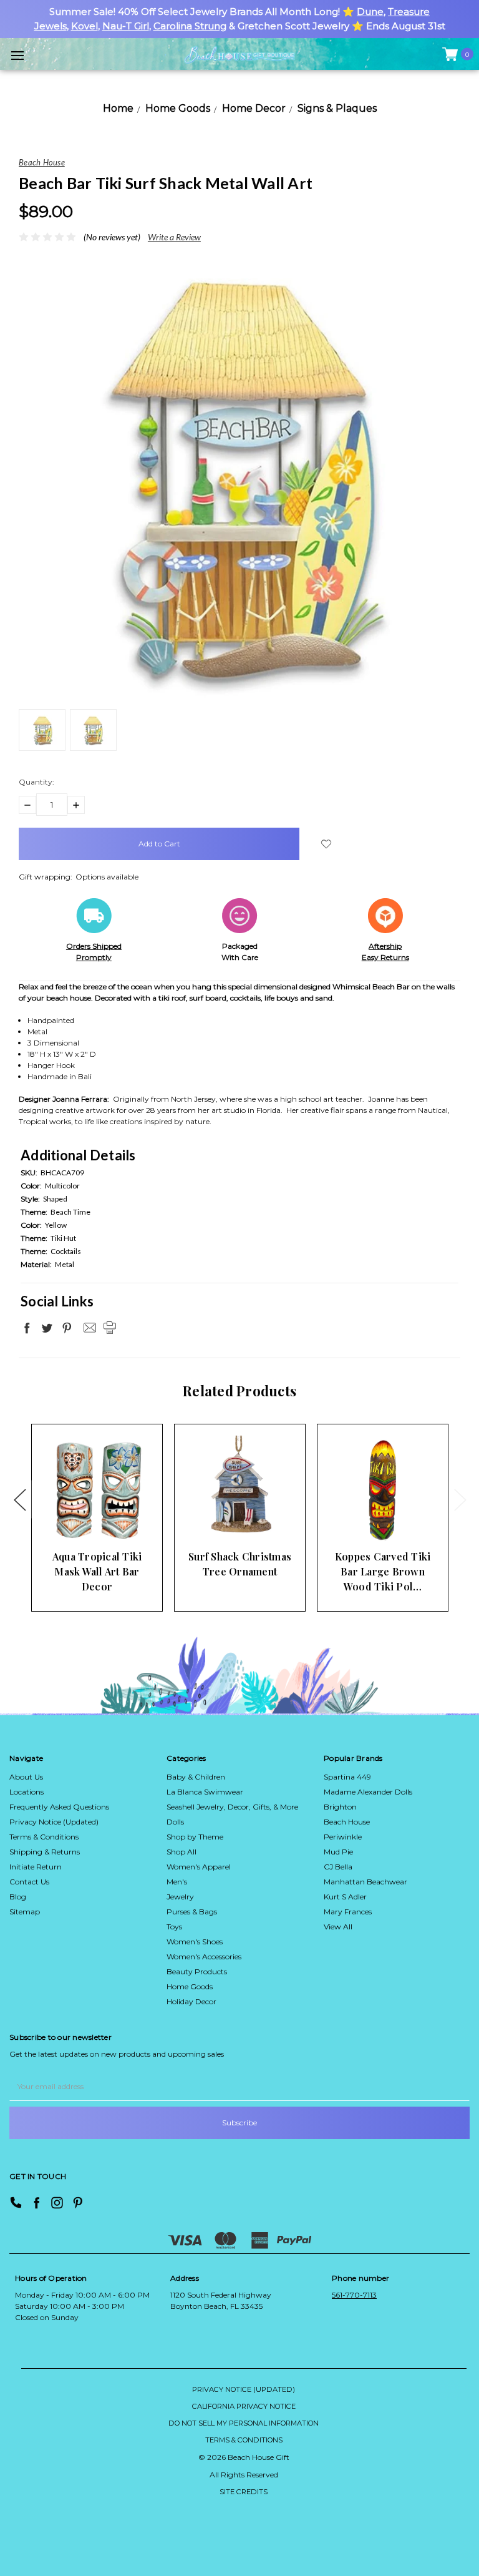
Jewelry (180, 1897)
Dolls (175, 1822)
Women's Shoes (195, 1942)
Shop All (181, 1852)
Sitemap (25, 1912)
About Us (26, 1777)
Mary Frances (348, 1912)
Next (460, 1499)
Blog (18, 1897)
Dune (370, 12)
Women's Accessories (204, 1956)
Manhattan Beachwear (365, 1882)
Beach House (347, 1822)
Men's (177, 1882)
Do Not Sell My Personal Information (244, 2423)
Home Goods (190, 1986)
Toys (174, 1927)
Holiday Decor (191, 2001)
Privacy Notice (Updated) (54, 1822)
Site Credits (244, 2492)
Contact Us (29, 1882)
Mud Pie (338, 1852)
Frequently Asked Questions (59, 1807)
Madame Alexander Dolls (368, 1792)
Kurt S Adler (345, 1897)
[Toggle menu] (17, 55)
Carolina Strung (190, 26)
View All (338, 1927)
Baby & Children (196, 1777)
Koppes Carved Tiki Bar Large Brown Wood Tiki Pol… (383, 1571)
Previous (19, 1499)
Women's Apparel (199, 1867)
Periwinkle (343, 1837)
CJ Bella (338, 1867)
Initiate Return (36, 1867)
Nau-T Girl (126, 26)
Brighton (340, 1807)
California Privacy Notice (244, 2406)
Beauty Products (197, 1971)
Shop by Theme (195, 1837)
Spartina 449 (347, 1777)
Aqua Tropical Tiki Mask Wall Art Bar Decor (97, 1571)
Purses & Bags (192, 1912)
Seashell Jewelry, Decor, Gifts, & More (232, 1807)
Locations (27, 1792)
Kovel (85, 26)
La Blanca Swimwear (205, 1792)
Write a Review (174, 237)
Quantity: (36, 782)
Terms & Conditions (44, 1837)
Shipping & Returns (45, 1852)
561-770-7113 (354, 2295)
